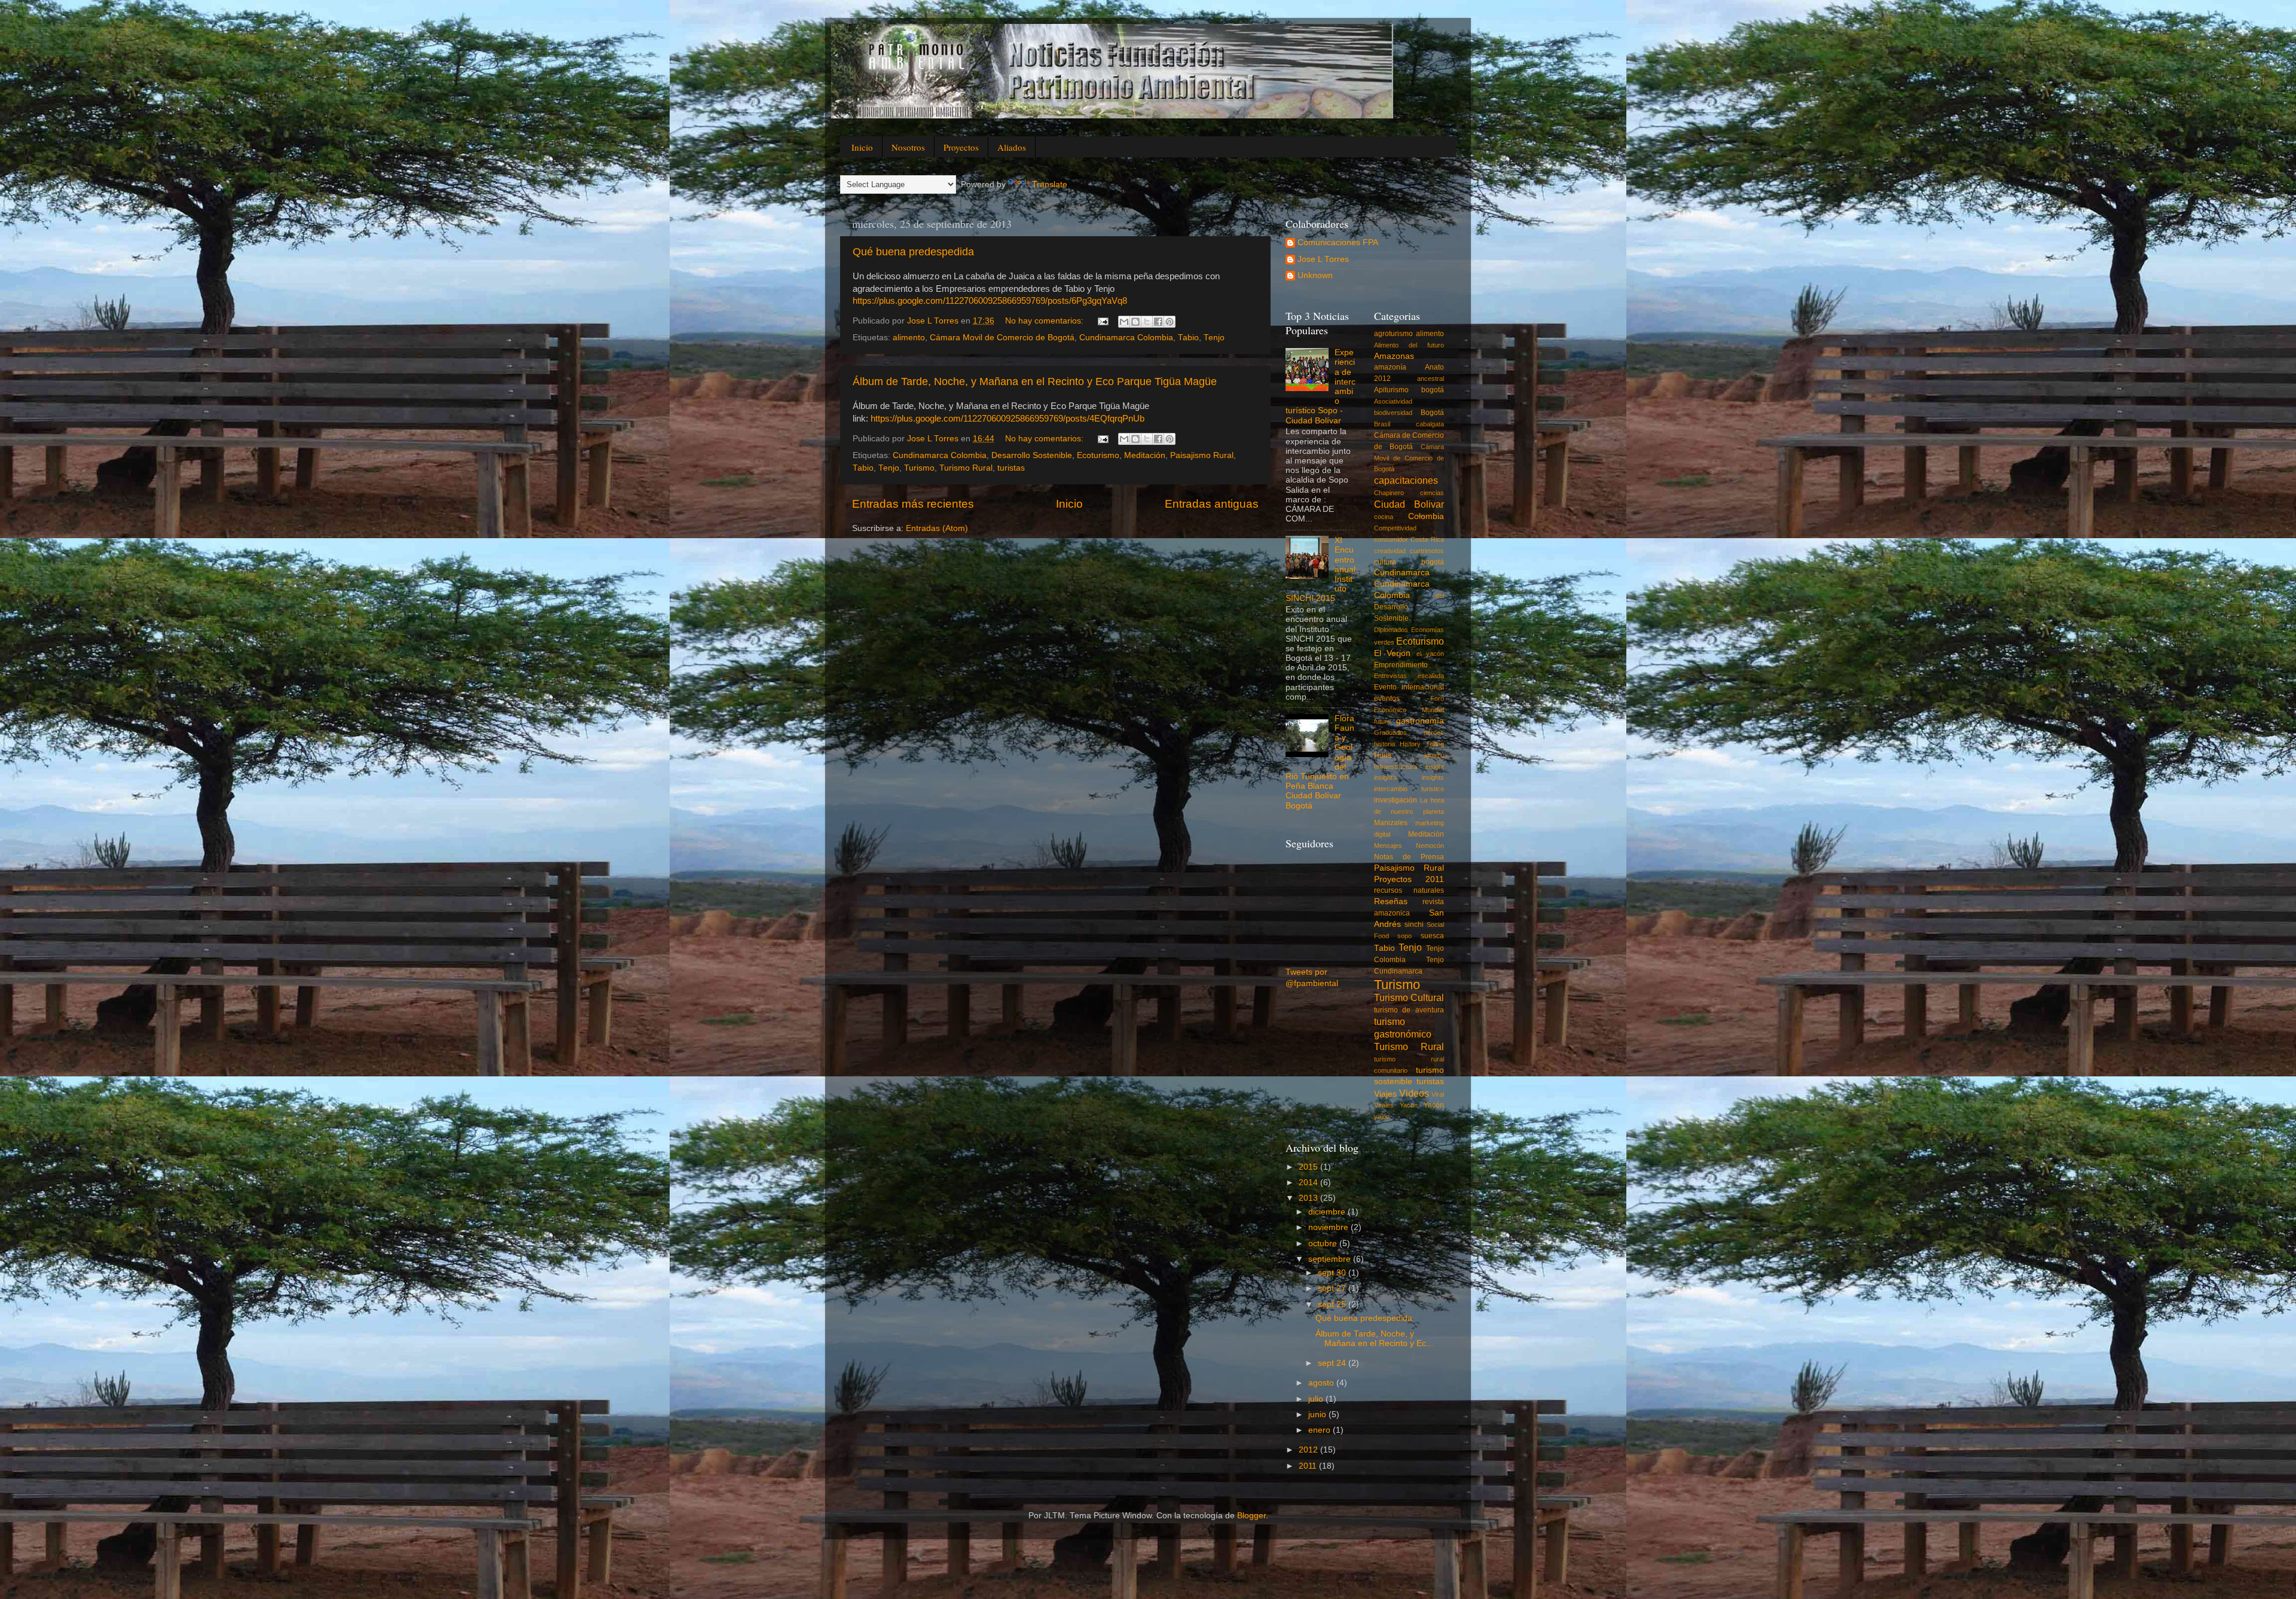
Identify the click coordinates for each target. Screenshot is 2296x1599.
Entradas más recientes (913, 504)
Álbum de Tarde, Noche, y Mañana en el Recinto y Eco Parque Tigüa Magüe (1035, 382)
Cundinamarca (1402, 573)
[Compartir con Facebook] (1158, 322)
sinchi (1414, 924)
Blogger (1251, 1516)
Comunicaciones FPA (1338, 242)
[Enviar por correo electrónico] (1124, 322)
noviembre (1329, 1227)
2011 (1309, 1466)
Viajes (1385, 1094)
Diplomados (1391, 630)
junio (1318, 1415)
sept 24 (1333, 1363)
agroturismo (1393, 334)
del (1440, 596)
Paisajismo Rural (1202, 455)
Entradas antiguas (1212, 504)
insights (1433, 777)
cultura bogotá (1409, 562)
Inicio (862, 147)
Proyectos (961, 147)
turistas (1011, 468)
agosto (1322, 1383)
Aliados (1012, 147)
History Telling (1422, 744)
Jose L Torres (1323, 259)
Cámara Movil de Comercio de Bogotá (1002, 338)
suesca (1432, 936)
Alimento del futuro (1409, 345)
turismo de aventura (1409, 1010)
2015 (1309, 1167)
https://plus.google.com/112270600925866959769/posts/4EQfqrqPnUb (1007, 419)
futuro (1382, 721)
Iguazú (1434, 755)
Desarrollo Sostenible (1032, 455)
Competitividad (1395, 528)
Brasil (1382, 424)
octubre (1324, 1244)
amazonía (1390, 367)
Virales (1384, 1105)
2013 (1309, 1198)
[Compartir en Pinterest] (1170, 322)
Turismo (919, 468)
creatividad (1390, 551)
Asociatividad (1393, 401)
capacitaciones (1406, 480)
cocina (1384, 517)
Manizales (1391, 823)
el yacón (1431, 654)
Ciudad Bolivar (1409, 504)
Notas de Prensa (1409, 857)
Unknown (1315, 275)
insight (1435, 767)
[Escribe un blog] (1135, 322)
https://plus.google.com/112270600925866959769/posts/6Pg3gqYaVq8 (990, 301)
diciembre (1328, 1212)
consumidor (1391, 539)
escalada (1431, 676)
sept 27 (1333, 1288)
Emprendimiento (1401, 665)
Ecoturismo (1098, 455)
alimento (909, 338)
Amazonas (1394, 356)
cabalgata (1430, 424)
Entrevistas (1390, 676)
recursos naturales (1409, 890)
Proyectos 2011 (1409, 879)
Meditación (1145, 455)
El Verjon (1393, 653)
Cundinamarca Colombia (1126, 338)
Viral (1438, 1094)
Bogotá (1432, 413)
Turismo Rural (966, 468)
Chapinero (1389, 493)
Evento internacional (1409, 687)
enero (1320, 1430)
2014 (1309, 1183)
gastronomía (1420, 721)
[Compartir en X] (1147, 322)
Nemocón (1430, 846)
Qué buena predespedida (913, 252)
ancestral (1431, 379)
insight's (1386, 777)
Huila (1383, 755)
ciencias (1432, 493)
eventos (1387, 698)
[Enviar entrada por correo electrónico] (1102, 321)
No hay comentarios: (1045, 321)
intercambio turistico (1409, 789)
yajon (1382, 1116)
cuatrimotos (1427, 551)
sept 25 (1333, 1304)
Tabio (1188, 338)
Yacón (1434, 1105)
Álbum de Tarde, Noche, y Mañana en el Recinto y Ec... (1374, 1339)
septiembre (1331, 1259)
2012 (1309, 1450)
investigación (1396, 800)
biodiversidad (1393, 413)
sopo (1405, 936)
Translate (1050, 184)
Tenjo (1214, 338)
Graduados (1390, 733)
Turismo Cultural (1409, 997)
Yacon (1409, 1105)
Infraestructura (1396, 767)
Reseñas (1391, 901)
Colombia (1426, 516)
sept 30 (1333, 1273)
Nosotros (908, 147)
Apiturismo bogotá (1409, 390)
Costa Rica (1427, 539)
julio (1317, 1399)
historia (1384, 744)
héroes (1434, 733)
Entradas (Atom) (937, 528)
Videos (1414, 1093)
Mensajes (1388, 846)
